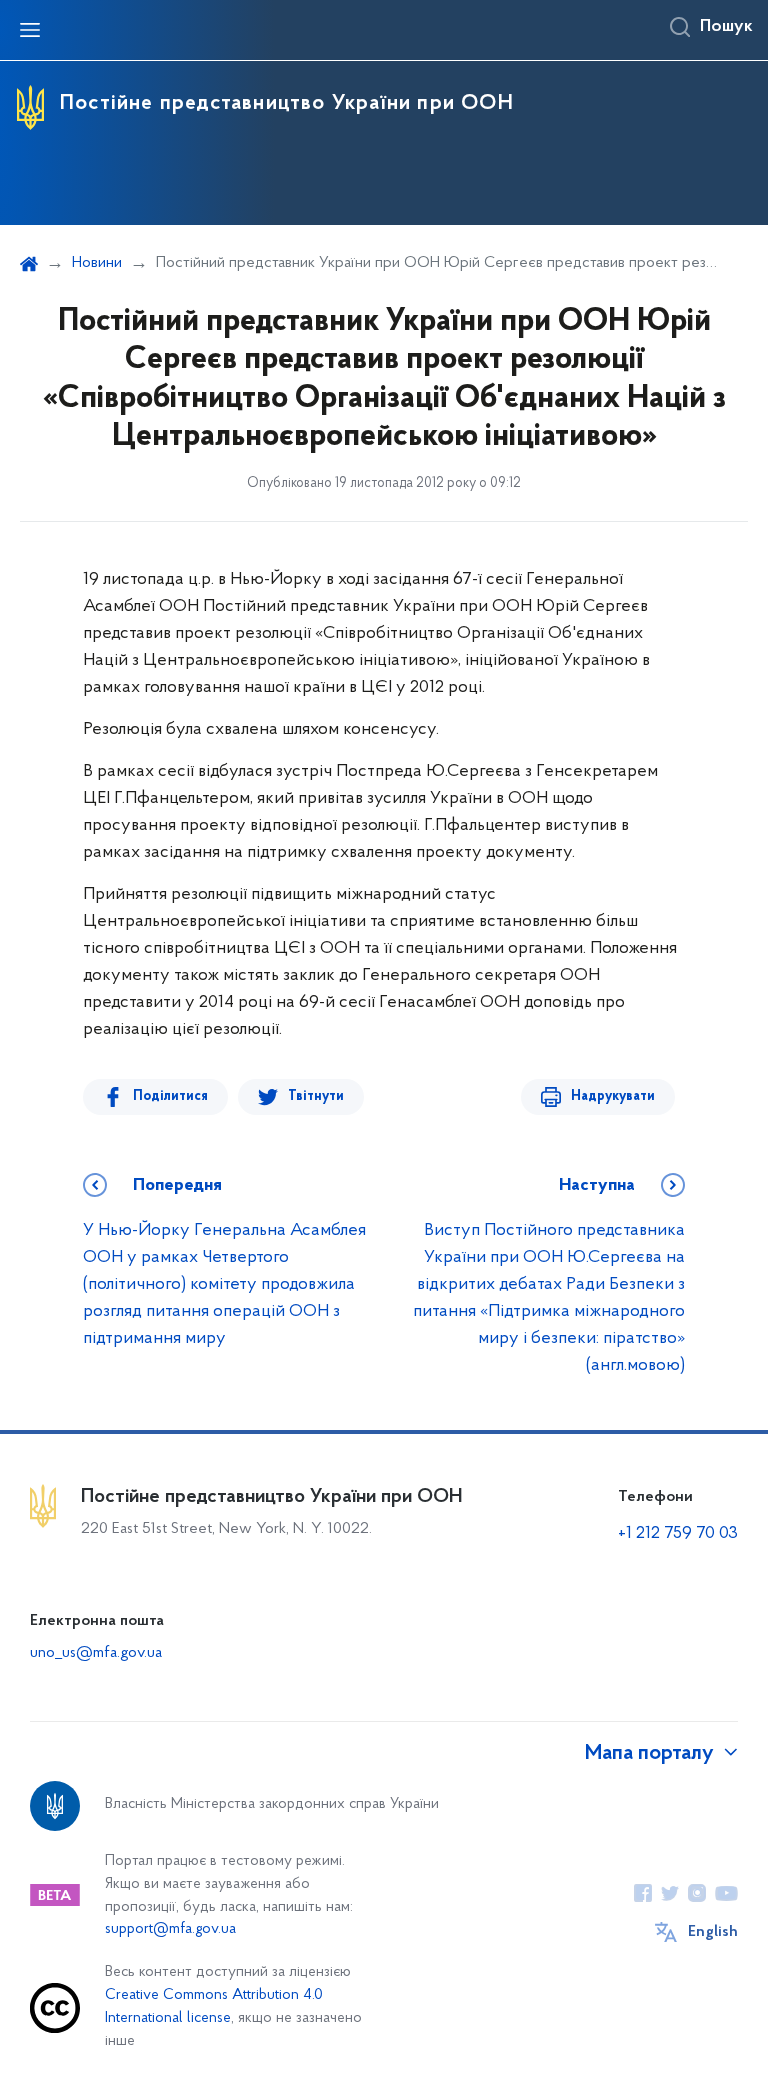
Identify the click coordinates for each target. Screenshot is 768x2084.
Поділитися (170, 1096)
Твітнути (316, 1096)
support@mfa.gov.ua (170, 1929)
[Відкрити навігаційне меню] (30, 30)
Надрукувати (613, 1096)
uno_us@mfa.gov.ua (96, 1653)
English (713, 1932)
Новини (97, 263)
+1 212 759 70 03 (678, 1534)
